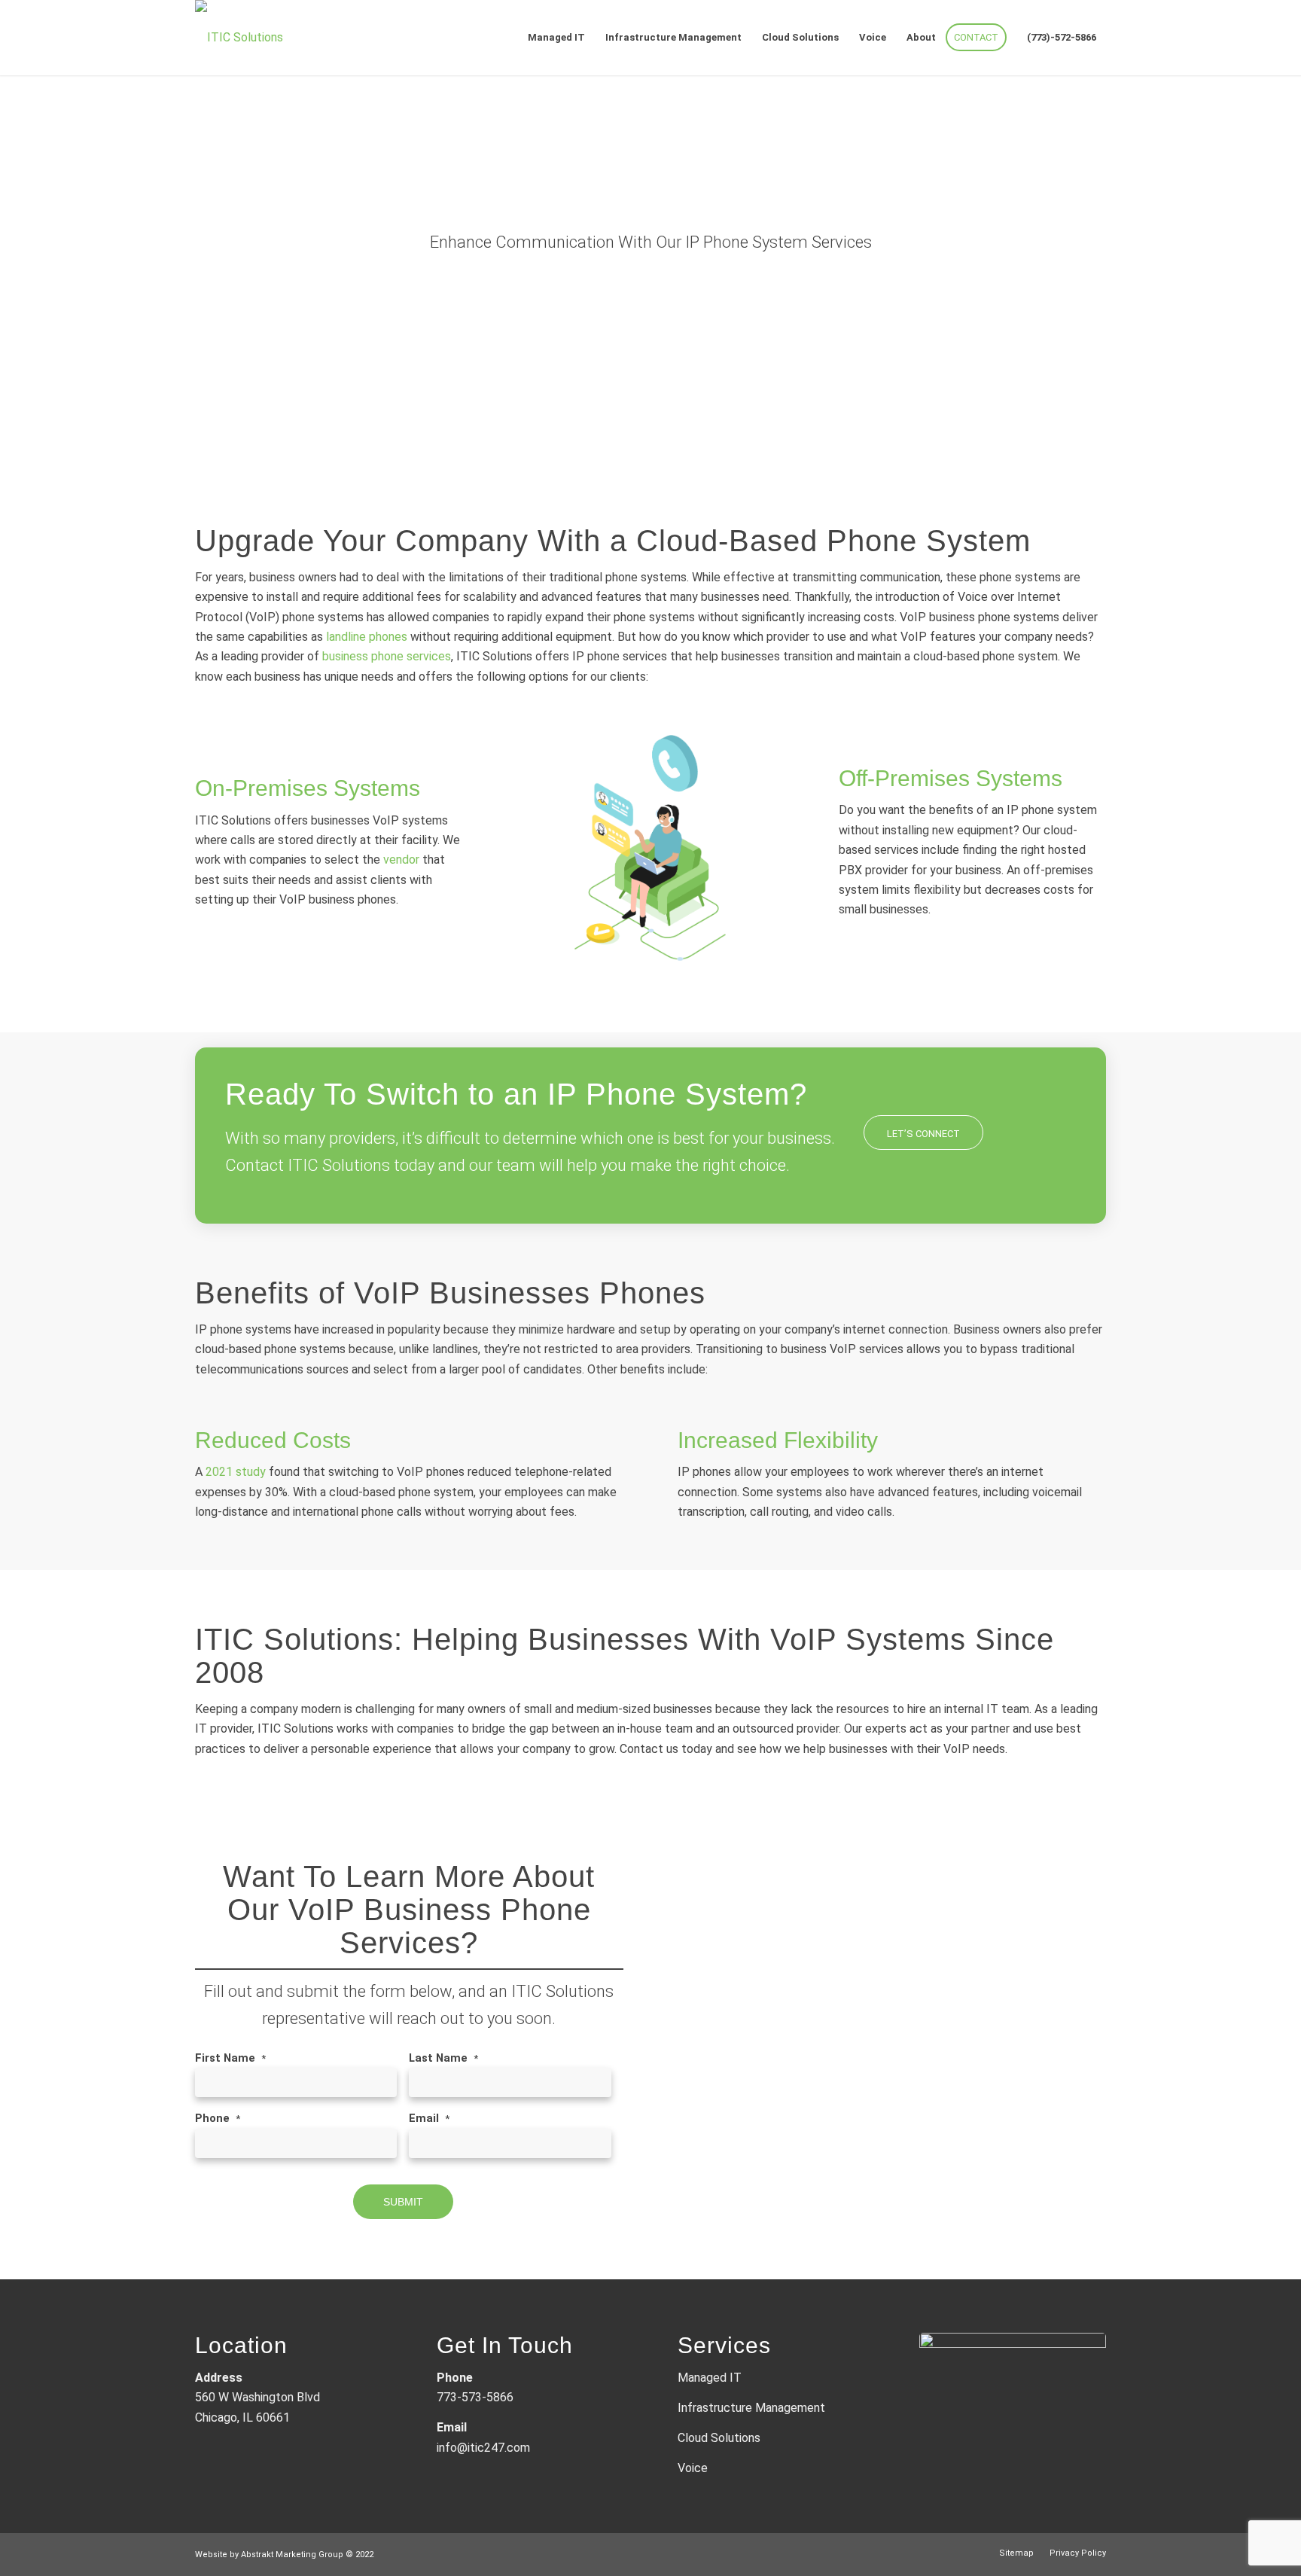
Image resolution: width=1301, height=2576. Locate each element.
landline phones (367, 637)
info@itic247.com (483, 2448)
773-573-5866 (475, 2397)
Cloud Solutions (719, 2438)
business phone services (387, 656)
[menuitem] (556, 38)
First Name (230, 2058)
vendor (401, 860)
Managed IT (710, 2378)
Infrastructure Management (751, 2408)
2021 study (236, 1472)
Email (429, 2118)
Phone (218, 2118)
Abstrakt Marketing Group (292, 2555)
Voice (693, 2468)
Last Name (443, 2058)
